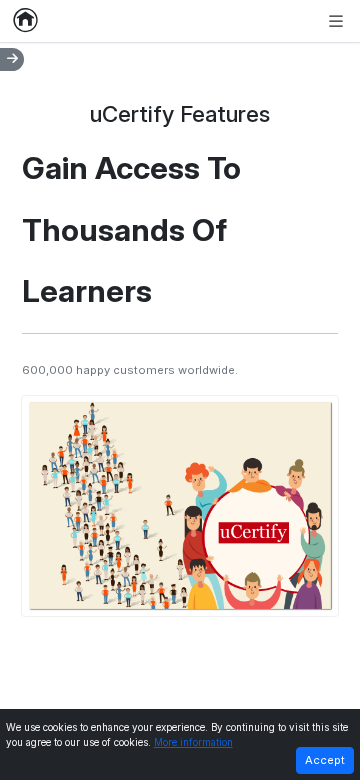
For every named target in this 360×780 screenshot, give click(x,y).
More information (193, 742)
